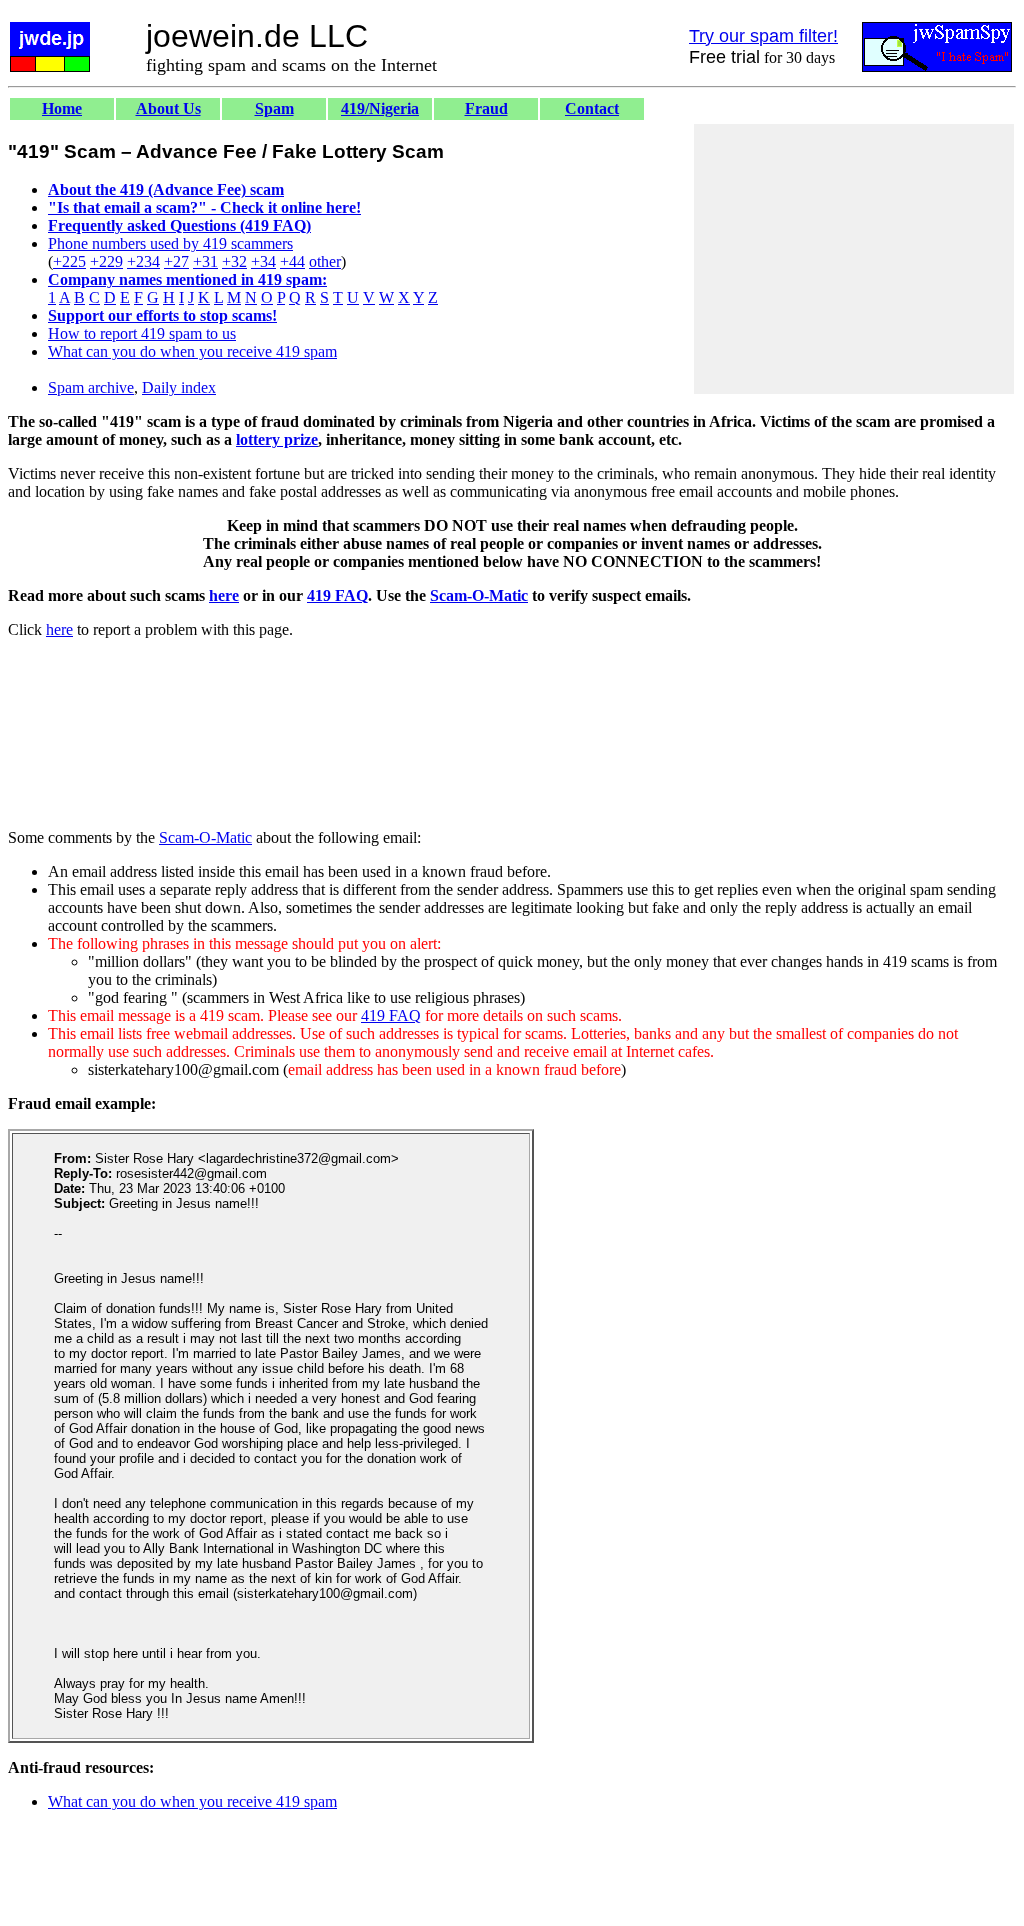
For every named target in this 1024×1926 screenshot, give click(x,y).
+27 (176, 261)
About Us (168, 108)
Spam (274, 108)
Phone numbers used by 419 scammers (170, 243)
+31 (205, 261)
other (325, 261)
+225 (69, 261)
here (224, 595)
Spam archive (91, 387)
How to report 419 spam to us (142, 333)
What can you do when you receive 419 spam (192, 351)
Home (62, 108)
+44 (292, 261)
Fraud (486, 108)
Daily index (179, 387)
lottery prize (277, 439)
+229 (106, 261)
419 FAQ (337, 595)
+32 (234, 261)
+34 (263, 261)
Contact (592, 108)
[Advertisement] (854, 259)
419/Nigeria (380, 108)
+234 (143, 261)
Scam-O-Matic (479, 595)
